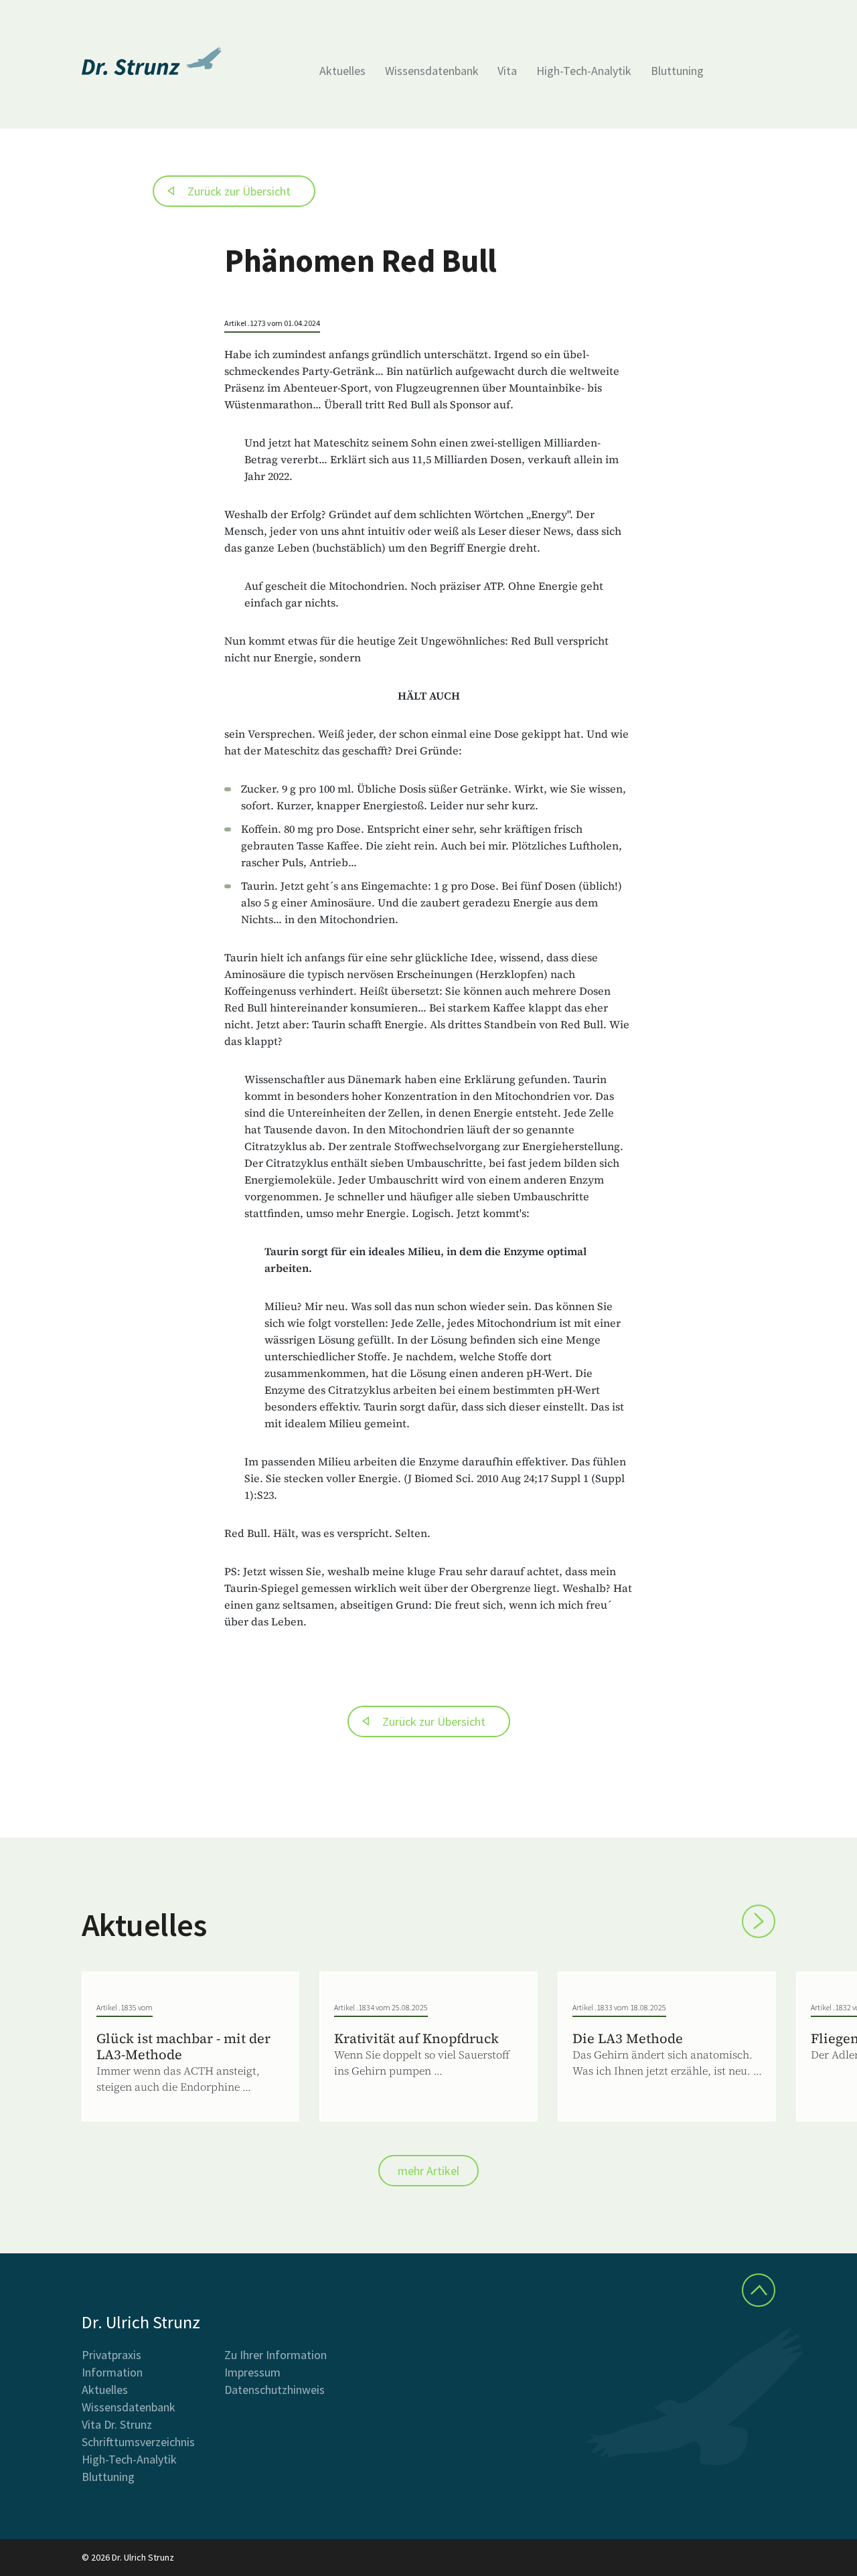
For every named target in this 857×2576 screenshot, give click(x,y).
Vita (507, 71)
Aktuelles (342, 71)
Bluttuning (677, 71)
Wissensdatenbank (432, 71)
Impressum (252, 2372)
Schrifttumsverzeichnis (138, 2442)
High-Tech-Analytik (584, 71)
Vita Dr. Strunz (117, 2424)
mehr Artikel (428, 2171)
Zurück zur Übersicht (239, 191)
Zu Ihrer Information (276, 2355)
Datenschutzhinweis (275, 2390)
